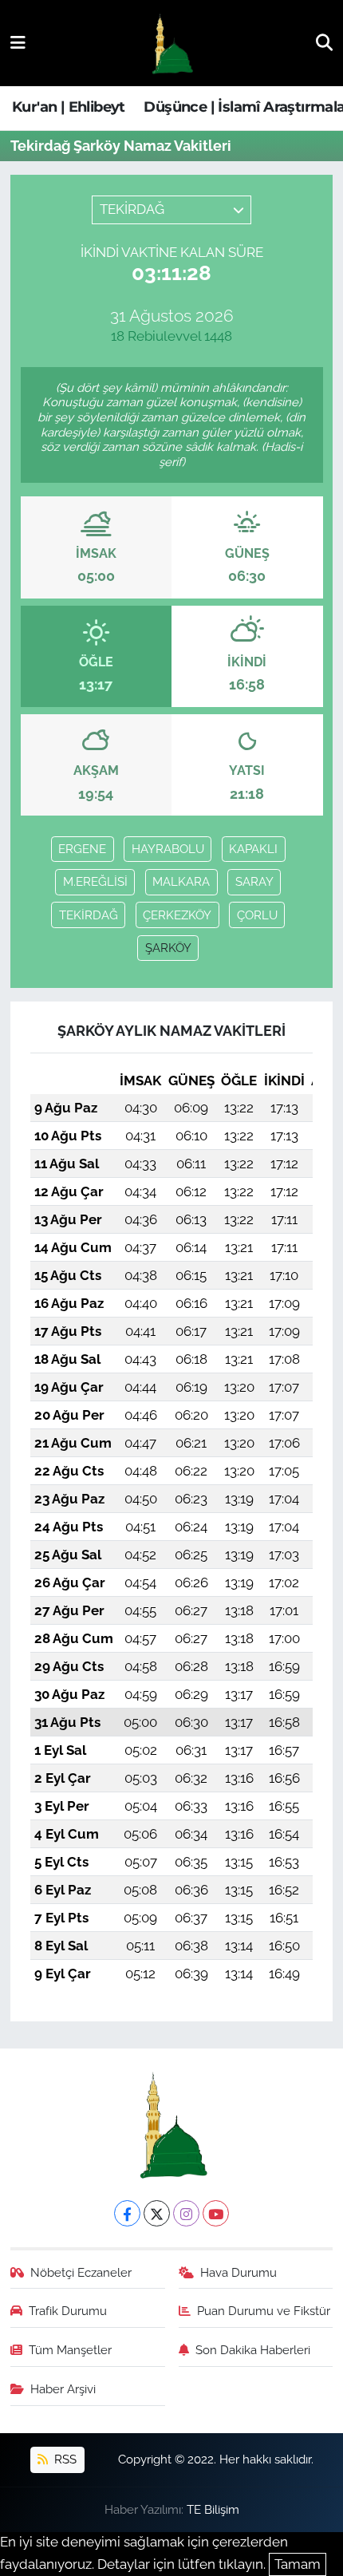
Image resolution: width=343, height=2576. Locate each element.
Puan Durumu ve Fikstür (264, 2311)
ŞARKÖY (168, 948)
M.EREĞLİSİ (95, 881)
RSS (64, 2459)
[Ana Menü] (18, 42)
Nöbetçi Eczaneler (81, 2272)
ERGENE (82, 849)
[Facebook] (127, 2213)
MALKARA (181, 881)
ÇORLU (257, 915)
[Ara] (324, 42)
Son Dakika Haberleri (253, 2350)
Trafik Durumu (68, 2311)
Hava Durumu (239, 2272)
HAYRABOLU (168, 849)
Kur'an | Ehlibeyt (69, 107)
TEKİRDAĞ (89, 915)
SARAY (254, 881)
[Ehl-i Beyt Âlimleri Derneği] (171, 43)
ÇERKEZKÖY (177, 915)
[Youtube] (216, 2213)
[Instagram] (186, 2213)
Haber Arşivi (63, 2389)
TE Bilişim (213, 2509)
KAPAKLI (253, 849)
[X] (157, 2213)
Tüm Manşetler (70, 2350)
